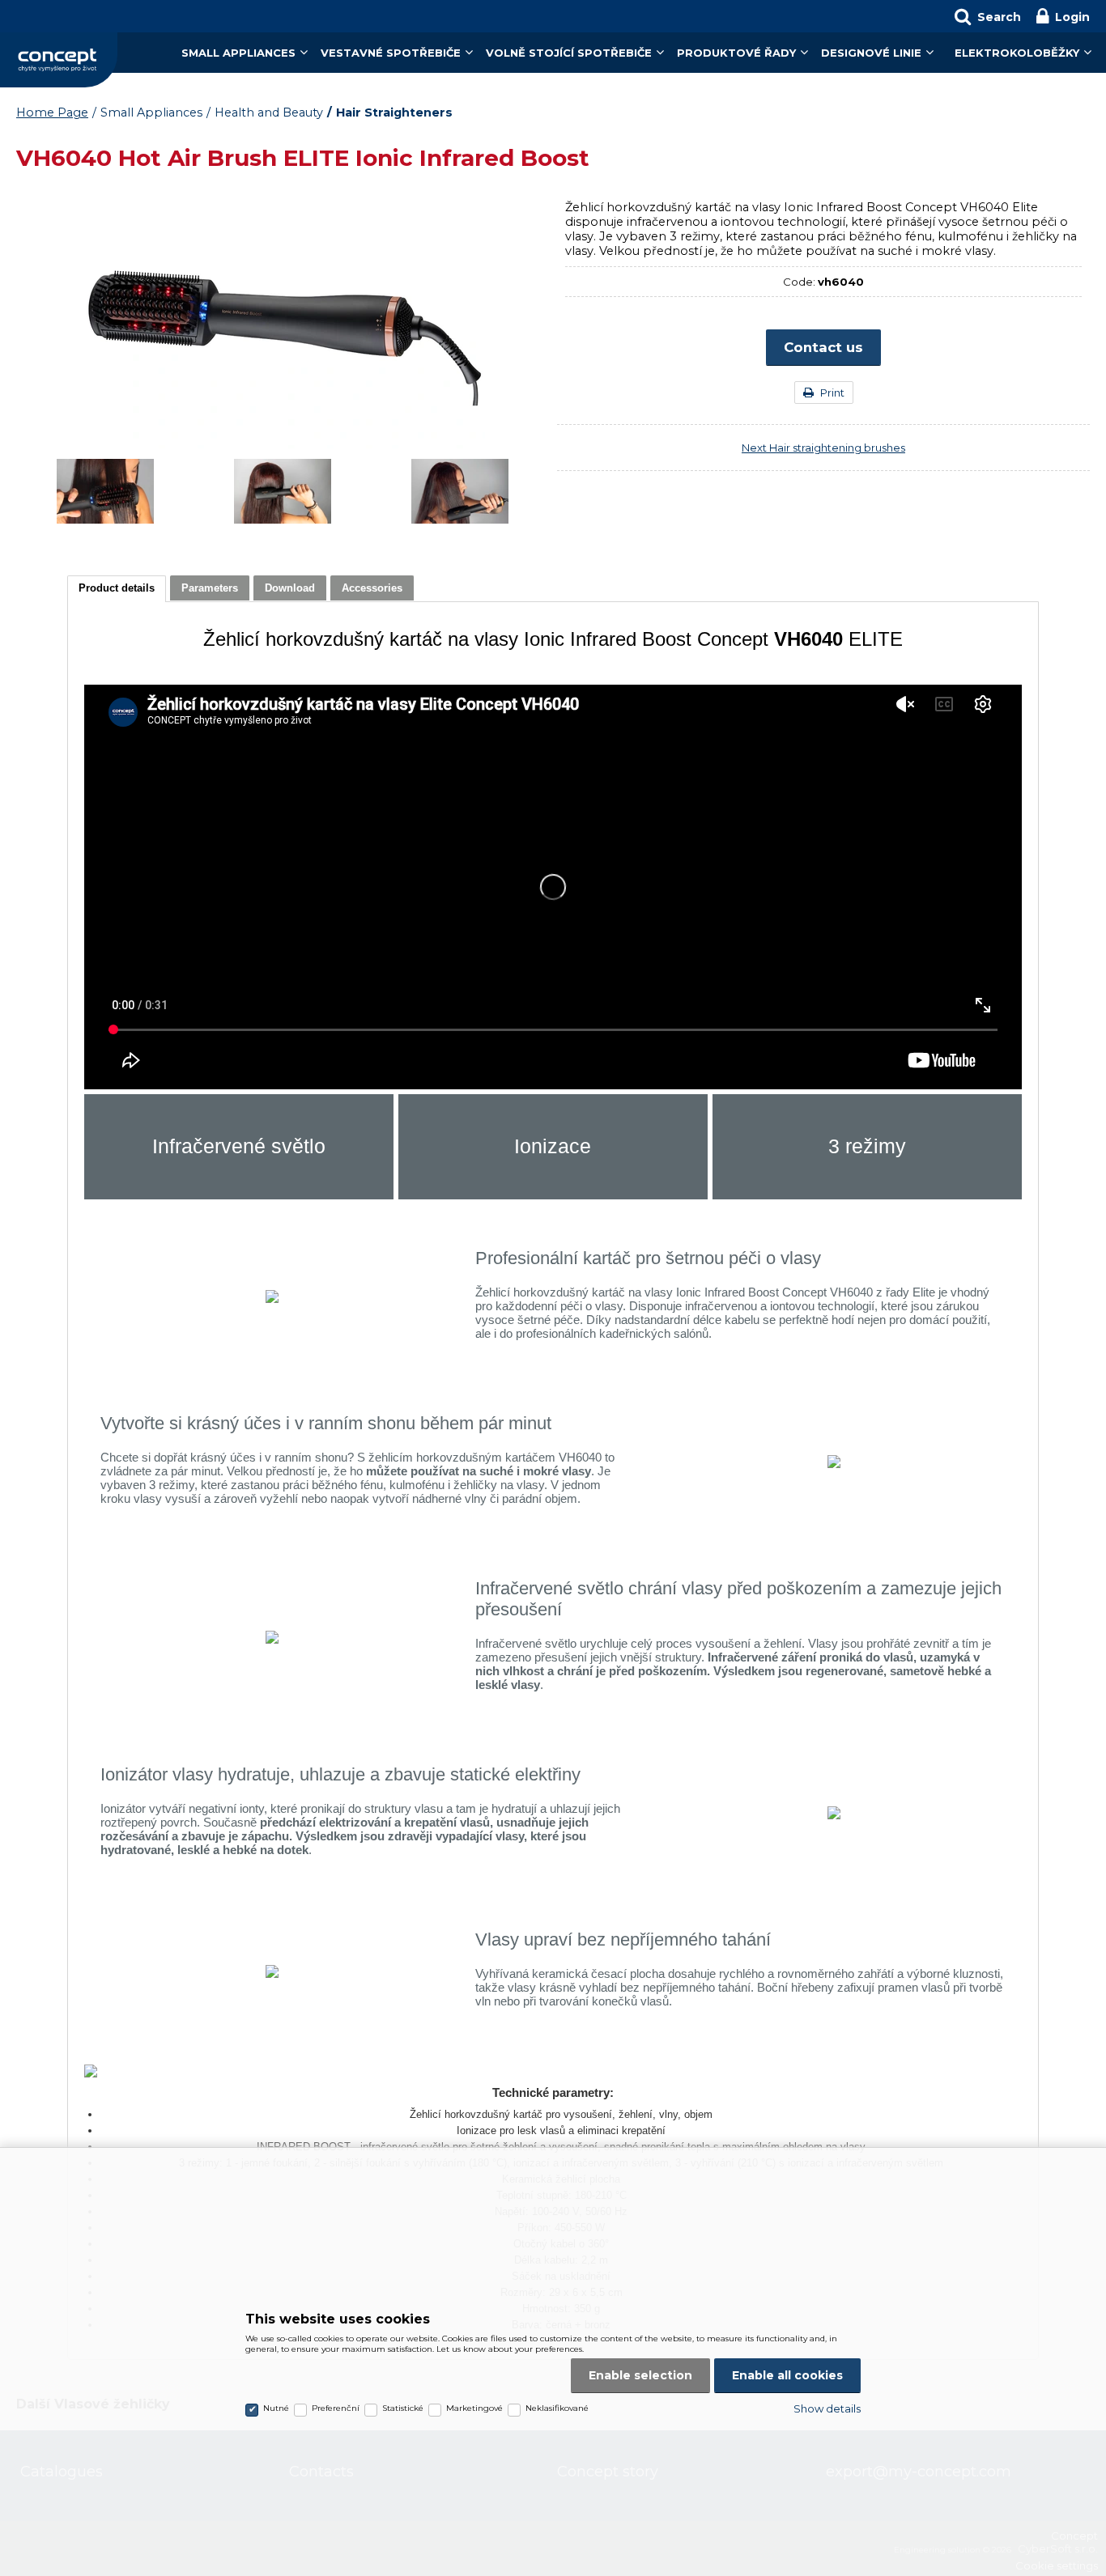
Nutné (276, 2408)
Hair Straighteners (394, 112)
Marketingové (474, 2408)
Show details (827, 2408)
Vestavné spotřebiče (391, 53)
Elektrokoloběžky (1017, 53)
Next (823, 448)
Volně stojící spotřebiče (569, 53)
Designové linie (871, 53)
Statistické (403, 2408)
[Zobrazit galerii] (283, 444)
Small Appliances (238, 53)
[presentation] (117, 588)
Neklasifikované (557, 2408)
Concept (59, 60)
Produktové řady (736, 53)
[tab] (117, 589)
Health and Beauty (269, 112)
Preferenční (336, 2408)
